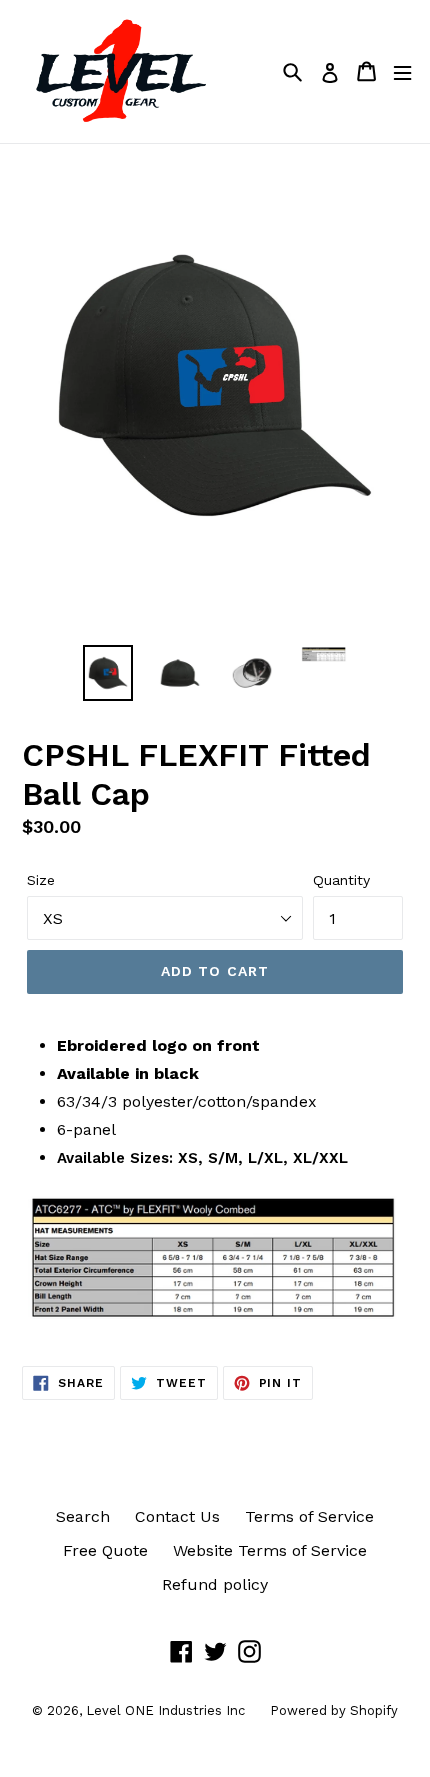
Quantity (341, 880)
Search (83, 1516)
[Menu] (402, 71)
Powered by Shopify (334, 1710)
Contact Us (177, 1516)
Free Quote (105, 1550)
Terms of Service (309, 1516)
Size (41, 880)
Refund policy (215, 1584)
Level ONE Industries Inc (165, 1710)
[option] (108, 673)
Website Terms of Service (270, 1550)
